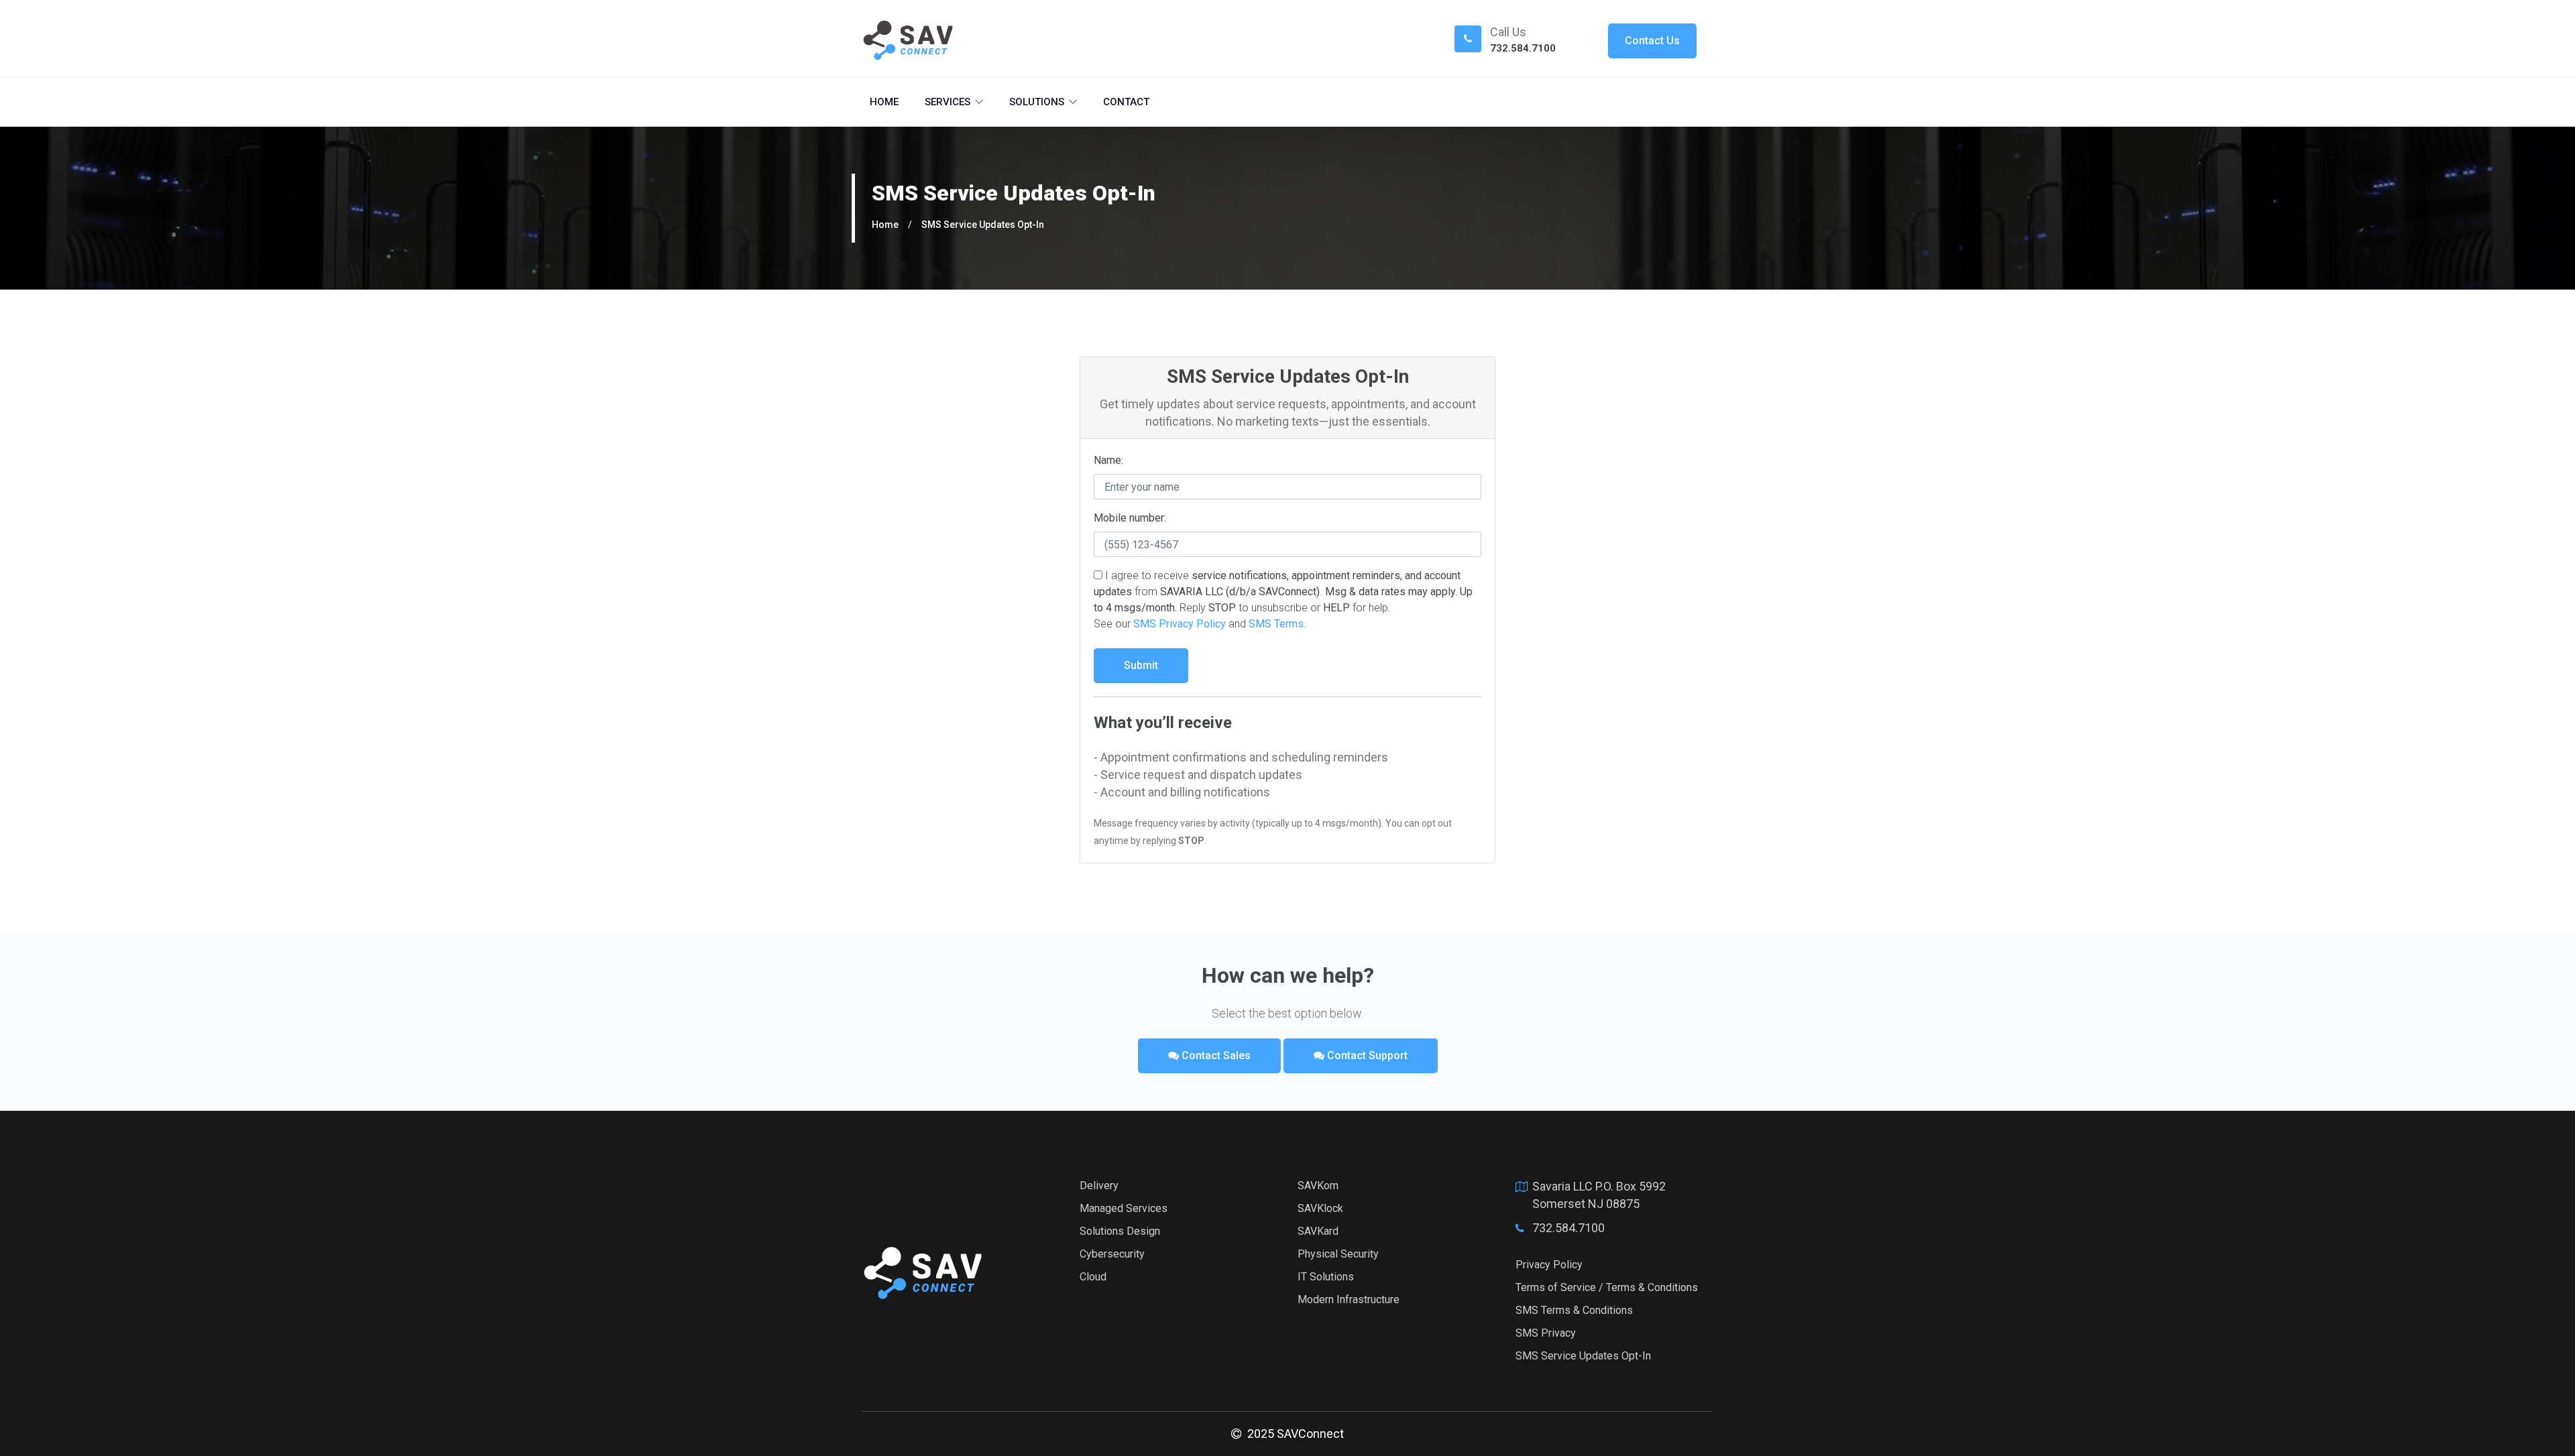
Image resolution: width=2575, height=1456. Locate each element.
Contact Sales (1215, 1055)
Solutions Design (1120, 1231)
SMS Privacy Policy (1180, 624)
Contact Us (1652, 41)
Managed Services (1124, 1208)
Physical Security (1338, 1254)
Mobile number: (1130, 518)
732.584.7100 (1523, 48)
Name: (1108, 460)
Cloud (1093, 1277)
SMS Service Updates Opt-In (983, 225)
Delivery (1099, 1186)
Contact (1126, 102)
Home (884, 102)
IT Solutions (1326, 1277)
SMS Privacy (1546, 1333)
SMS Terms (1276, 624)
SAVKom (1318, 1186)
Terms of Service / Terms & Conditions (1607, 1287)
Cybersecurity (1112, 1254)
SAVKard (1318, 1231)
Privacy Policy (1549, 1265)
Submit (1141, 665)
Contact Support (1366, 1055)
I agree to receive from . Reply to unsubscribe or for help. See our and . (1283, 600)
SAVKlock (1320, 1208)
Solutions (1037, 102)
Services (948, 102)
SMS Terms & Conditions (1574, 1310)
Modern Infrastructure (1349, 1299)
